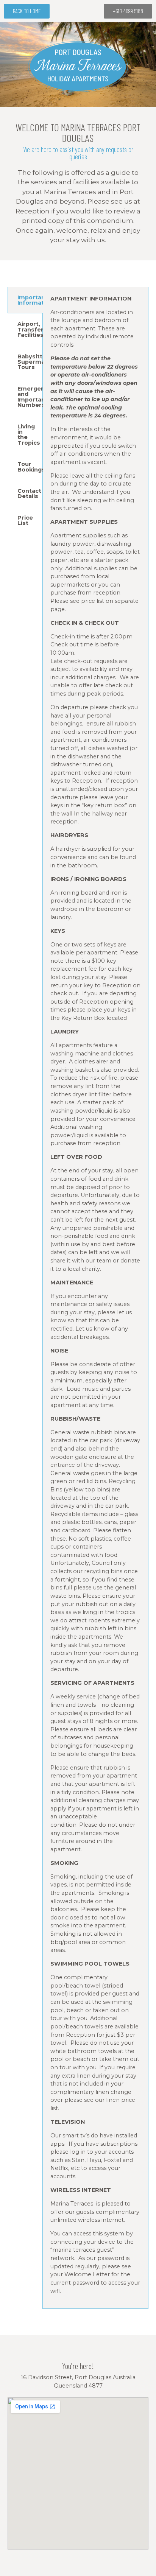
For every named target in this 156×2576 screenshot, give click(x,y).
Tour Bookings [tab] (30, 467)
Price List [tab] (25, 520)
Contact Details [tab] (29, 493)
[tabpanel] (95, 1298)
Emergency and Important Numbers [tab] (30, 397)
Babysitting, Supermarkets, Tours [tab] (30, 362)
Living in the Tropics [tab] (29, 435)
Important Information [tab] (30, 300)
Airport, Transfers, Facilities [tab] (30, 329)
